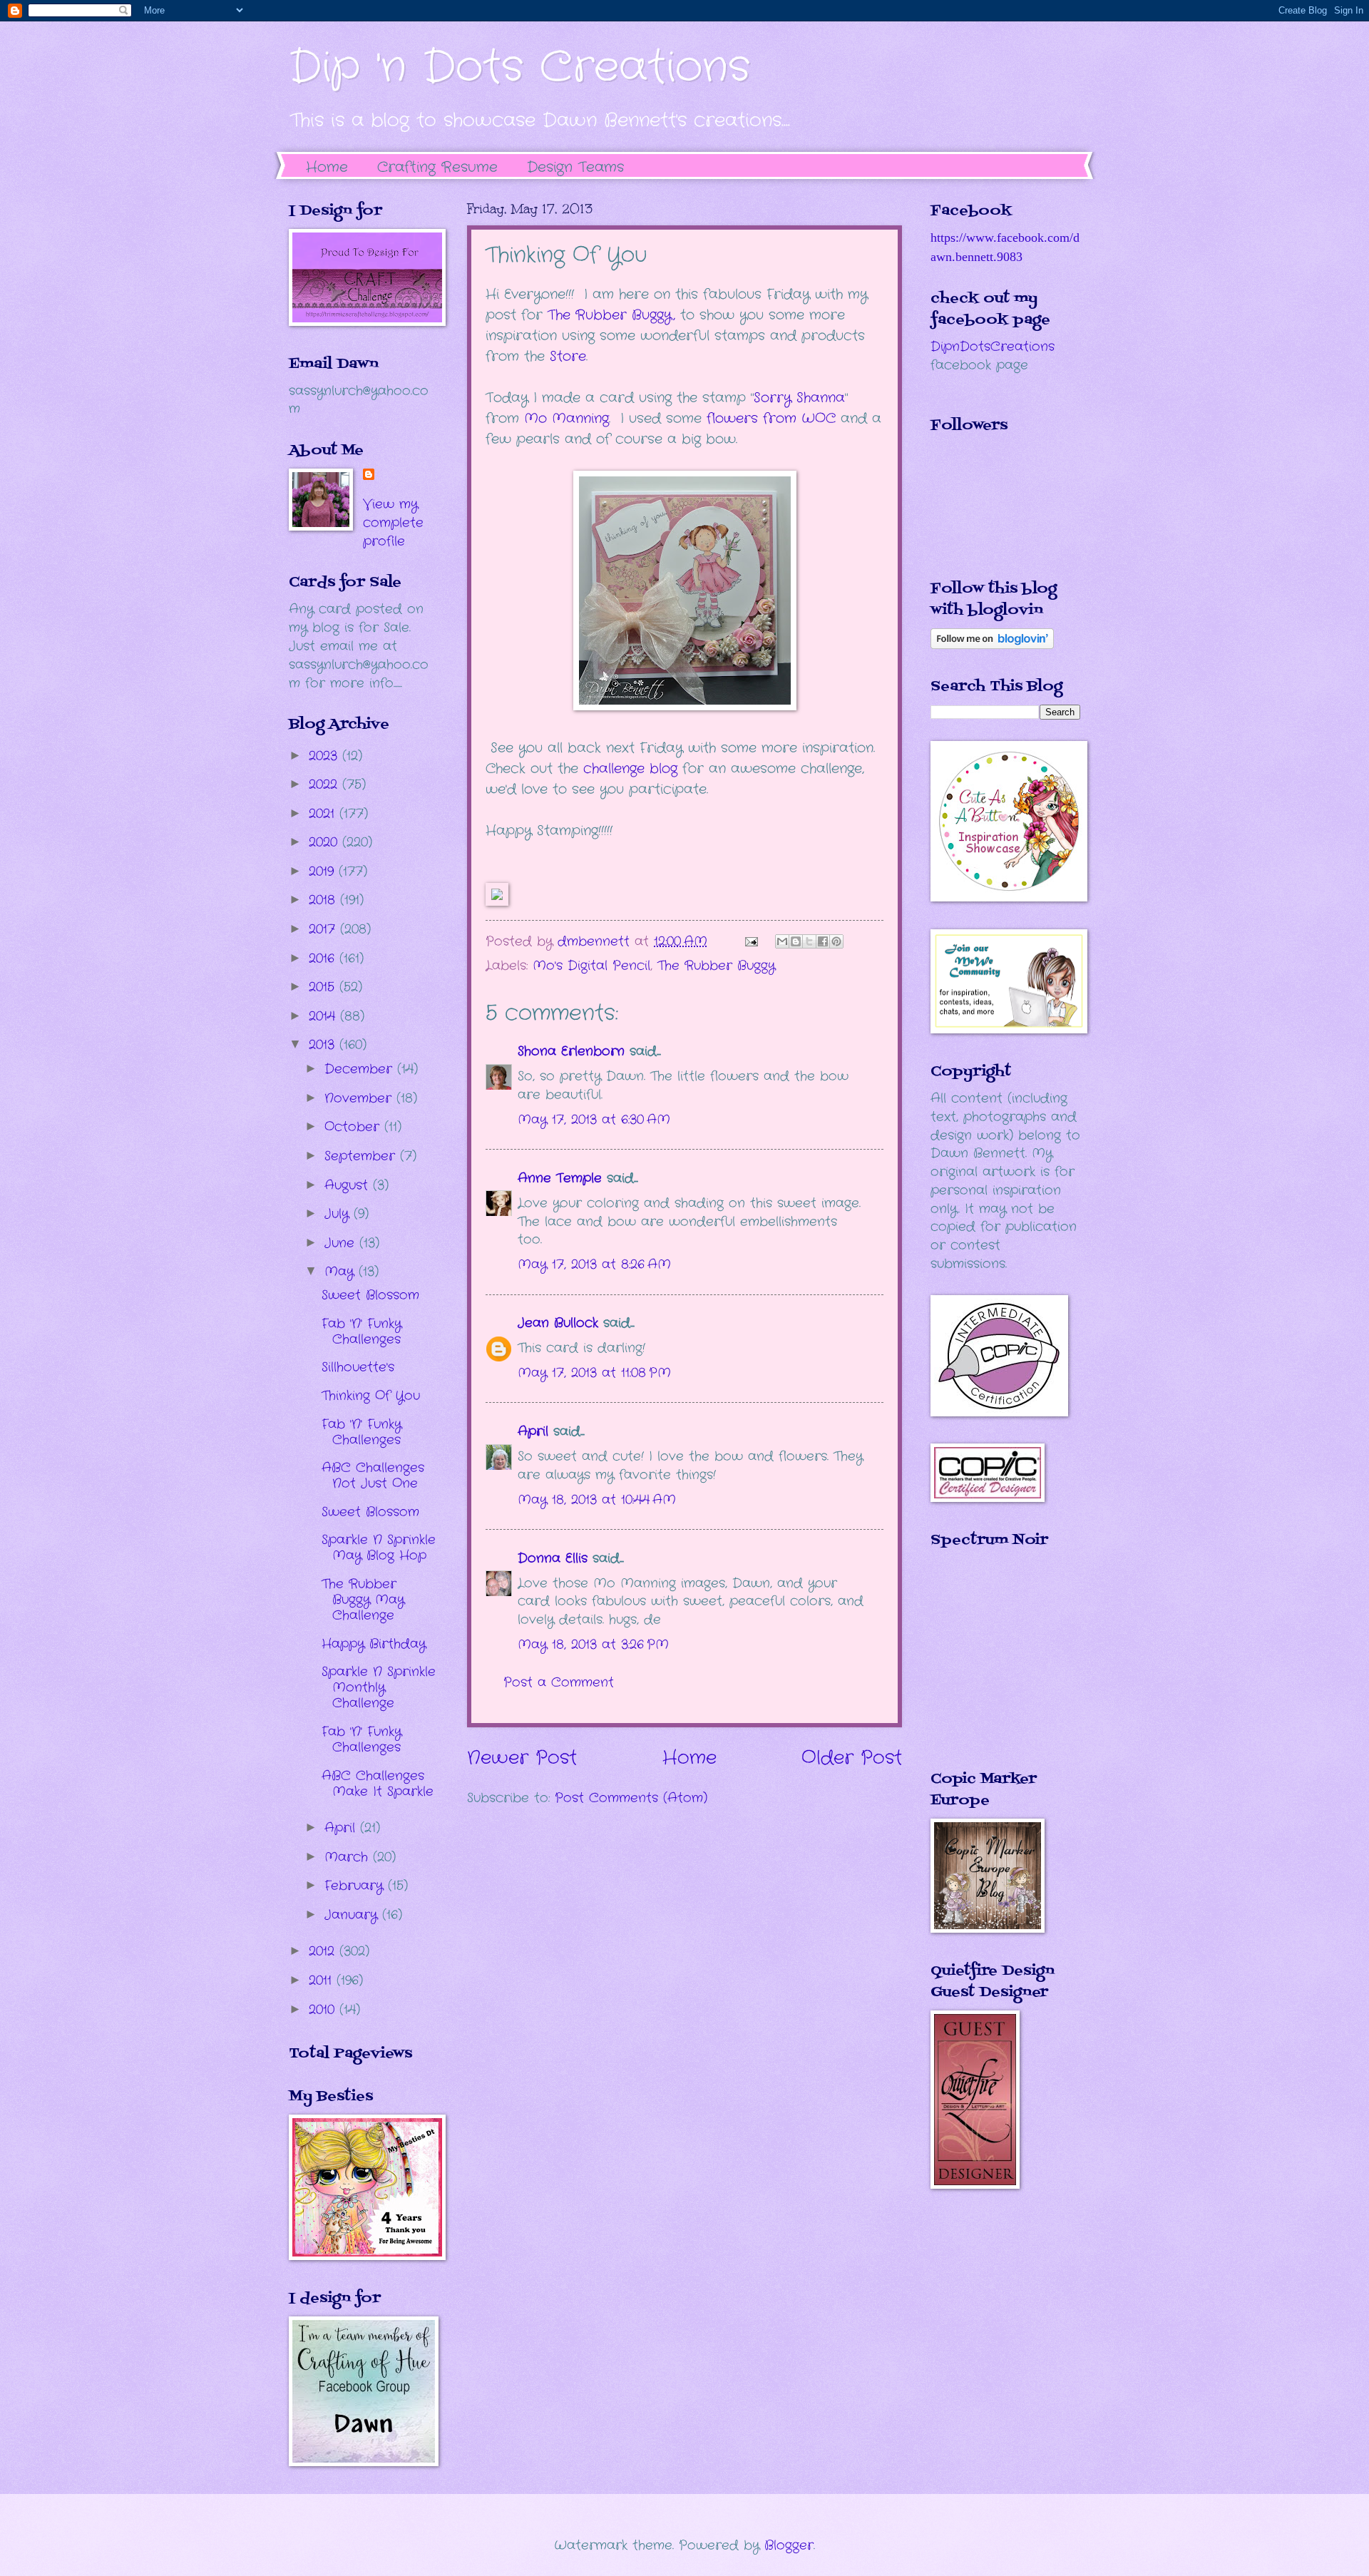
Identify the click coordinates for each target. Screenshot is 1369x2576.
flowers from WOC (771, 419)
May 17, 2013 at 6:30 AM (594, 1120)
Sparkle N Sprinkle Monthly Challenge (379, 1687)
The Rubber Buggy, (611, 315)
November (360, 1098)
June (342, 1243)
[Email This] (782, 941)
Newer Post (522, 1758)
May (342, 1272)
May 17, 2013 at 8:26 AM (594, 1264)
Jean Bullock (558, 1323)
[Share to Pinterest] (836, 941)
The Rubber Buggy (716, 966)
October (354, 1127)
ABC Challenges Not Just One (373, 1476)
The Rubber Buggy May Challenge (363, 1600)
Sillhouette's (358, 1367)
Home (327, 167)
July (339, 1214)
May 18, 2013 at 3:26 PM (593, 1645)
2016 (324, 959)
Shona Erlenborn (571, 1051)
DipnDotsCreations (993, 347)
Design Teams (575, 167)
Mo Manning (566, 419)
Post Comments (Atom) (631, 1798)
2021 (324, 814)
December (361, 1069)
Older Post (852, 1758)
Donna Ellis (553, 1558)
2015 (324, 987)
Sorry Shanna (799, 398)
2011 (323, 1980)
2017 (324, 929)
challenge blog (630, 769)
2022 (325, 784)
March (349, 1857)
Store (568, 357)
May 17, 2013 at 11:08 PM (594, 1373)
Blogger (789, 2545)
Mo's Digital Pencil (591, 966)
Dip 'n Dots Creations (519, 68)
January (353, 1915)
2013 (324, 1045)
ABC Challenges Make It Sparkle (378, 1784)
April (533, 1431)
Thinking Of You (371, 1396)
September (362, 1156)
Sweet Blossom (370, 1295)
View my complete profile (393, 523)
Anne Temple (560, 1178)
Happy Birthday (374, 1644)
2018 (324, 900)
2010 (324, 2010)
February (356, 1886)
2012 (324, 1951)
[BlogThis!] (796, 941)
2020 (325, 842)
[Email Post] (751, 941)
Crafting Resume (437, 167)
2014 (324, 1016)
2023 (325, 756)
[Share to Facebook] (823, 941)
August (349, 1185)
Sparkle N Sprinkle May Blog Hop (379, 1548)
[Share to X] (809, 941)
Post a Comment (559, 1682)
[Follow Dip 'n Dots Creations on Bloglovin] (992, 645)
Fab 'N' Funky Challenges (362, 1332)
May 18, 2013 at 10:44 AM (597, 1500)
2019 (324, 872)
